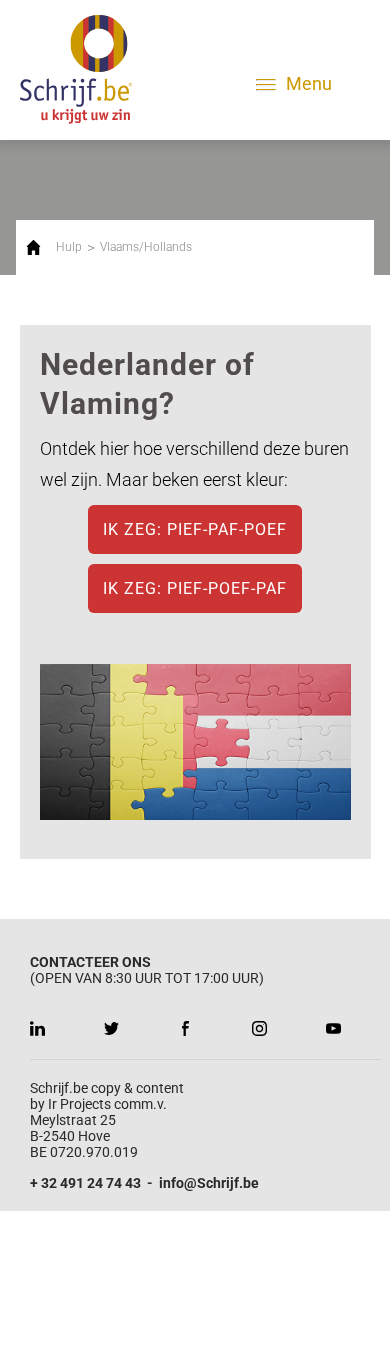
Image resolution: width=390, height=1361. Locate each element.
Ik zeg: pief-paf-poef (195, 529)
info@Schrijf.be (209, 1183)
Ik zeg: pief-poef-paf (195, 588)
